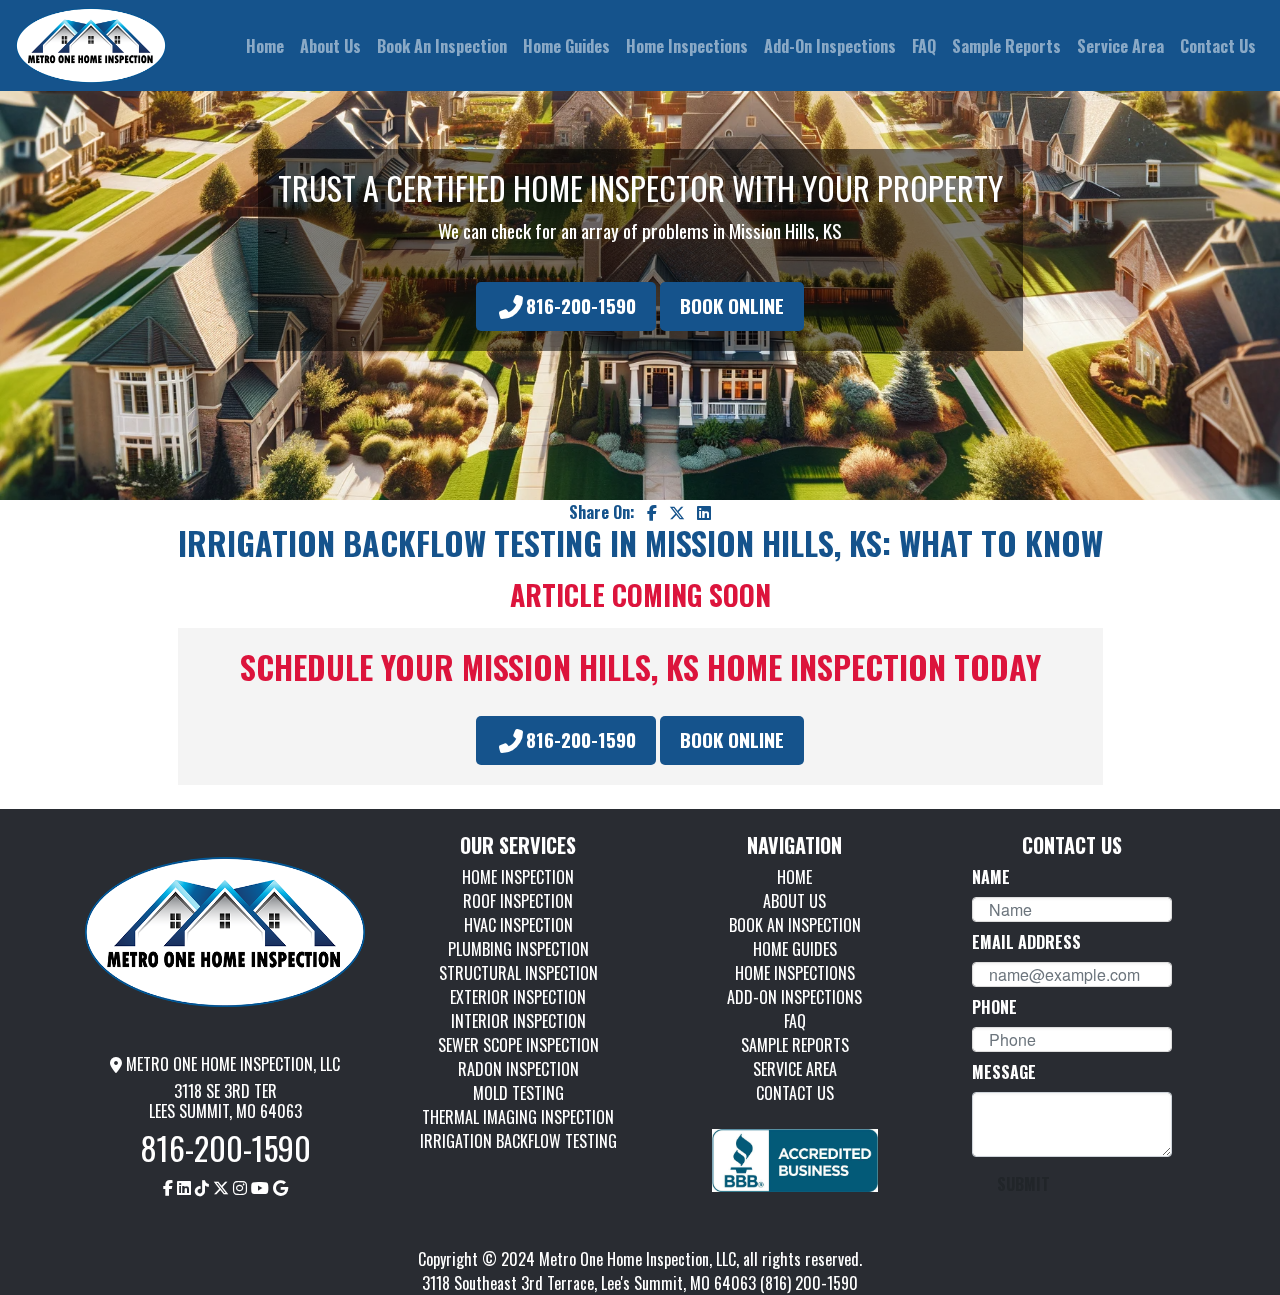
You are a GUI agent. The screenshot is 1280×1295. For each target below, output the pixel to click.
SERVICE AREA (795, 1069)
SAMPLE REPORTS (795, 1045)
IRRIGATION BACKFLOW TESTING (518, 1141)
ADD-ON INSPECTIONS (794, 997)
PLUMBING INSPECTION (518, 949)
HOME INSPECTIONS (795, 973)
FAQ (795, 1021)
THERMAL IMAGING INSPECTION (518, 1117)
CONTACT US (795, 1093)
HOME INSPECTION (518, 877)
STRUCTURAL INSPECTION (518, 973)
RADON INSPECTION (518, 1069)
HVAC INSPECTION (518, 925)
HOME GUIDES (795, 949)
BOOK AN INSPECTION (795, 925)
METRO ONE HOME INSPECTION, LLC (231, 1064)
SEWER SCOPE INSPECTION (518, 1045)
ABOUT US (794, 901)
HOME (794, 877)
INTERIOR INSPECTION (518, 1021)
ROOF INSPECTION (518, 901)
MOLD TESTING (518, 1093)
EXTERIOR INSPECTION (518, 997)
